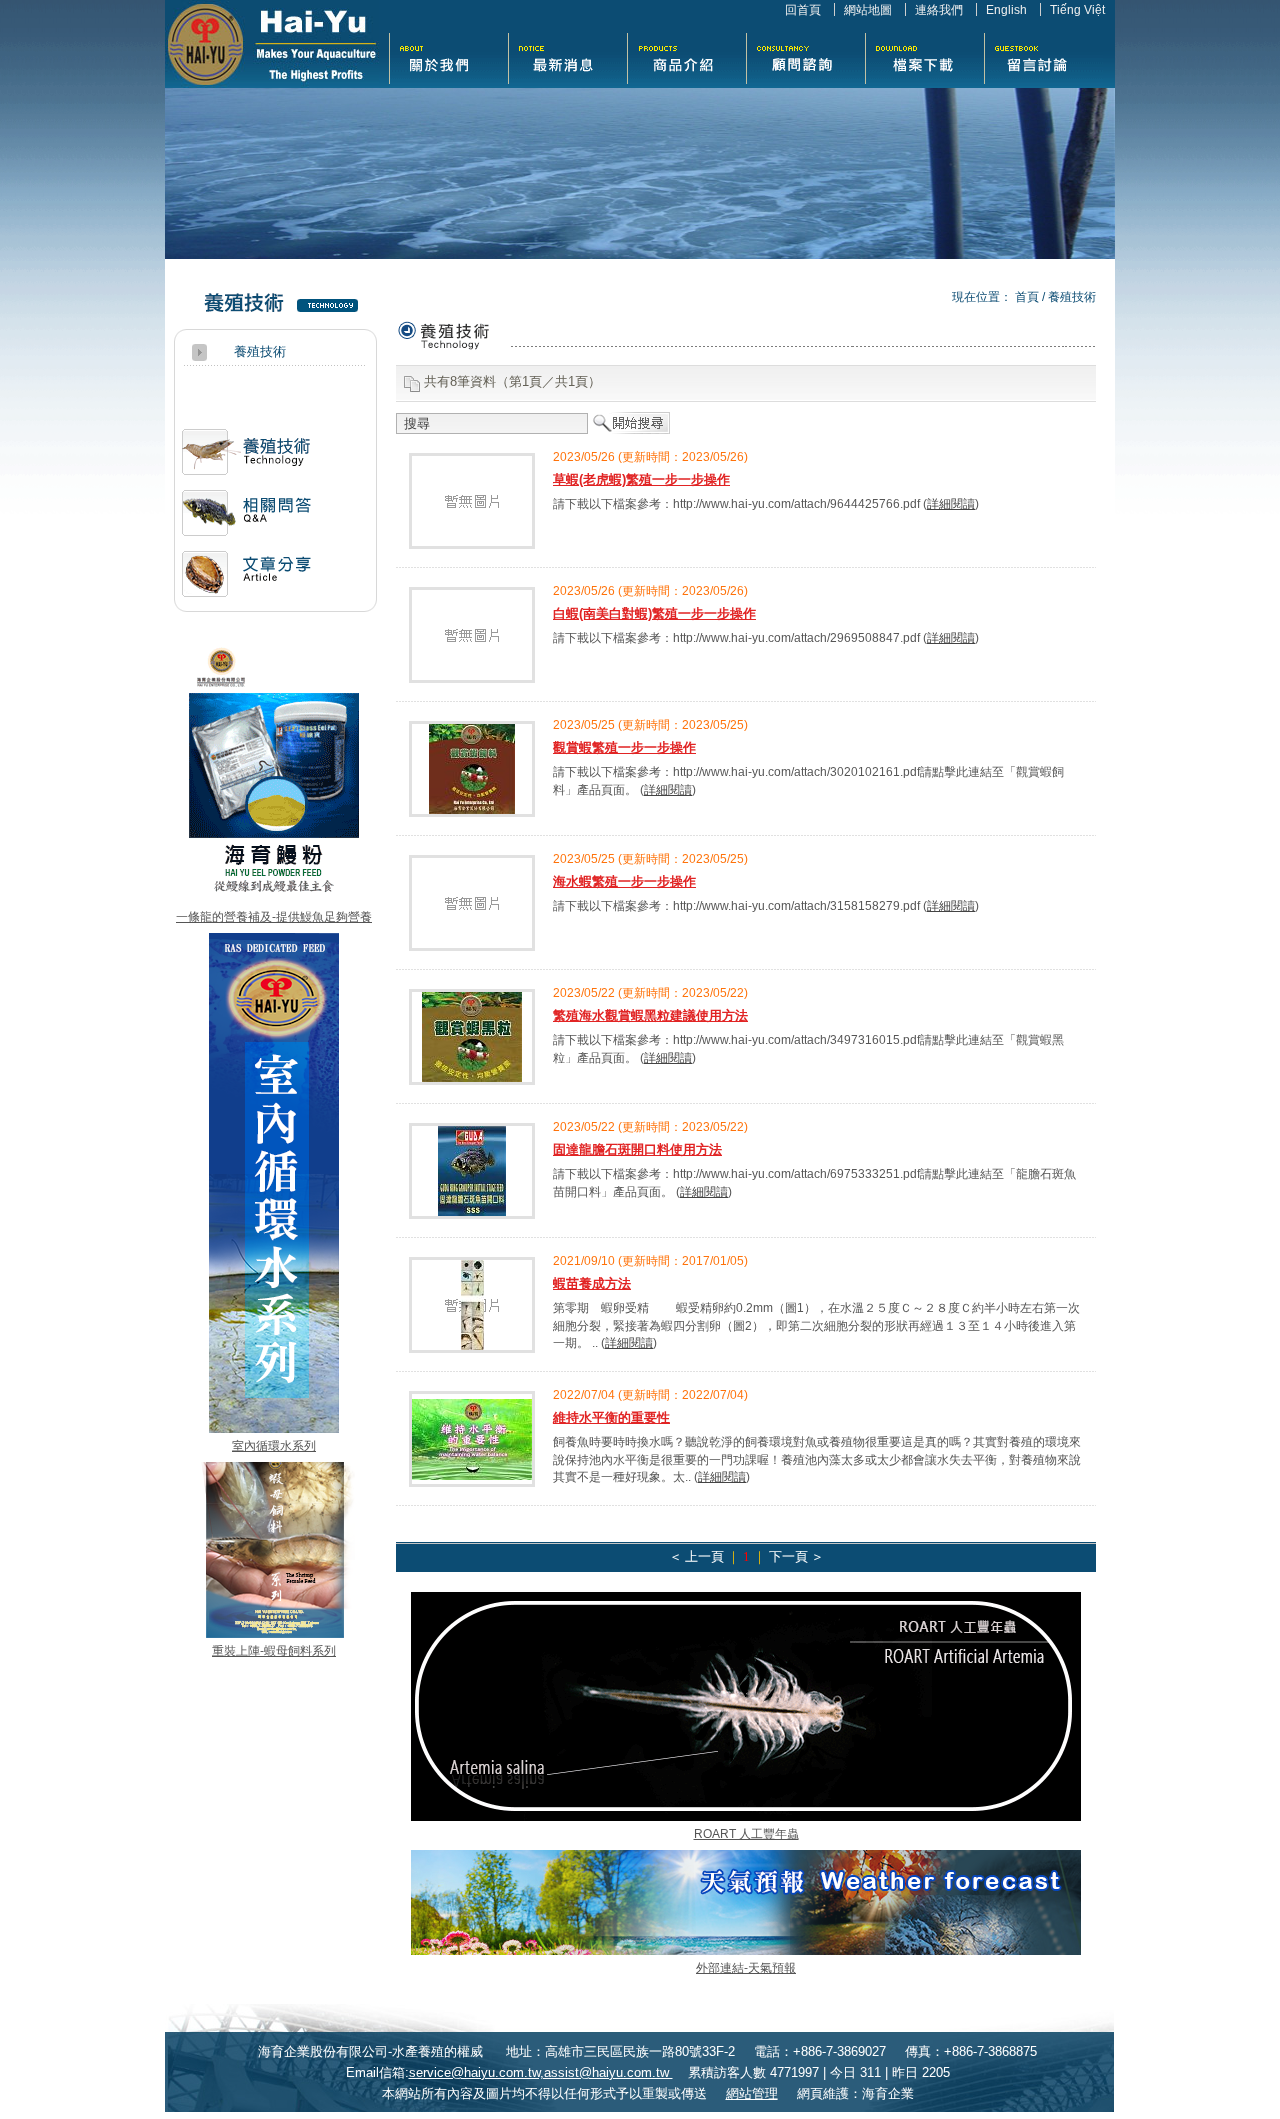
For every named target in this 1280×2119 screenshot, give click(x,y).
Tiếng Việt (1077, 9)
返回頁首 (1243, 2102)
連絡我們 (939, 9)
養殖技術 (1072, 296)
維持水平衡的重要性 (611, 1417)
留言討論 (1043, 56)
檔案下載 (924, 56)
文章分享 (246, 581)
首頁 (1027, 296)
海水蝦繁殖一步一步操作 (624, 881)
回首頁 (803, 9)
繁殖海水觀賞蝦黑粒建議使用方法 (650, 1015)
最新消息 (567, 56)
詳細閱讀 (951, 503)
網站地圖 (868, 9)
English (1006, 9)
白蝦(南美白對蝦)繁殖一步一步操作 (654, 613)
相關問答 (246, 520)
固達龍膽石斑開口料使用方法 (637, 1149)
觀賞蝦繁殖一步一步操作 (624, 747)
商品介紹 (686, 56)
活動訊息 (246, 459)
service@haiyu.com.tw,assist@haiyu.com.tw (541, 2072)
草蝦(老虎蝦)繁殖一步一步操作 (641, 479)
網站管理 (752, 2093)
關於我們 (448, 56)
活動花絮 (805, 56)
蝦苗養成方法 (592, 1283)
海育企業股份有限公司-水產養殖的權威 (272, 44)
